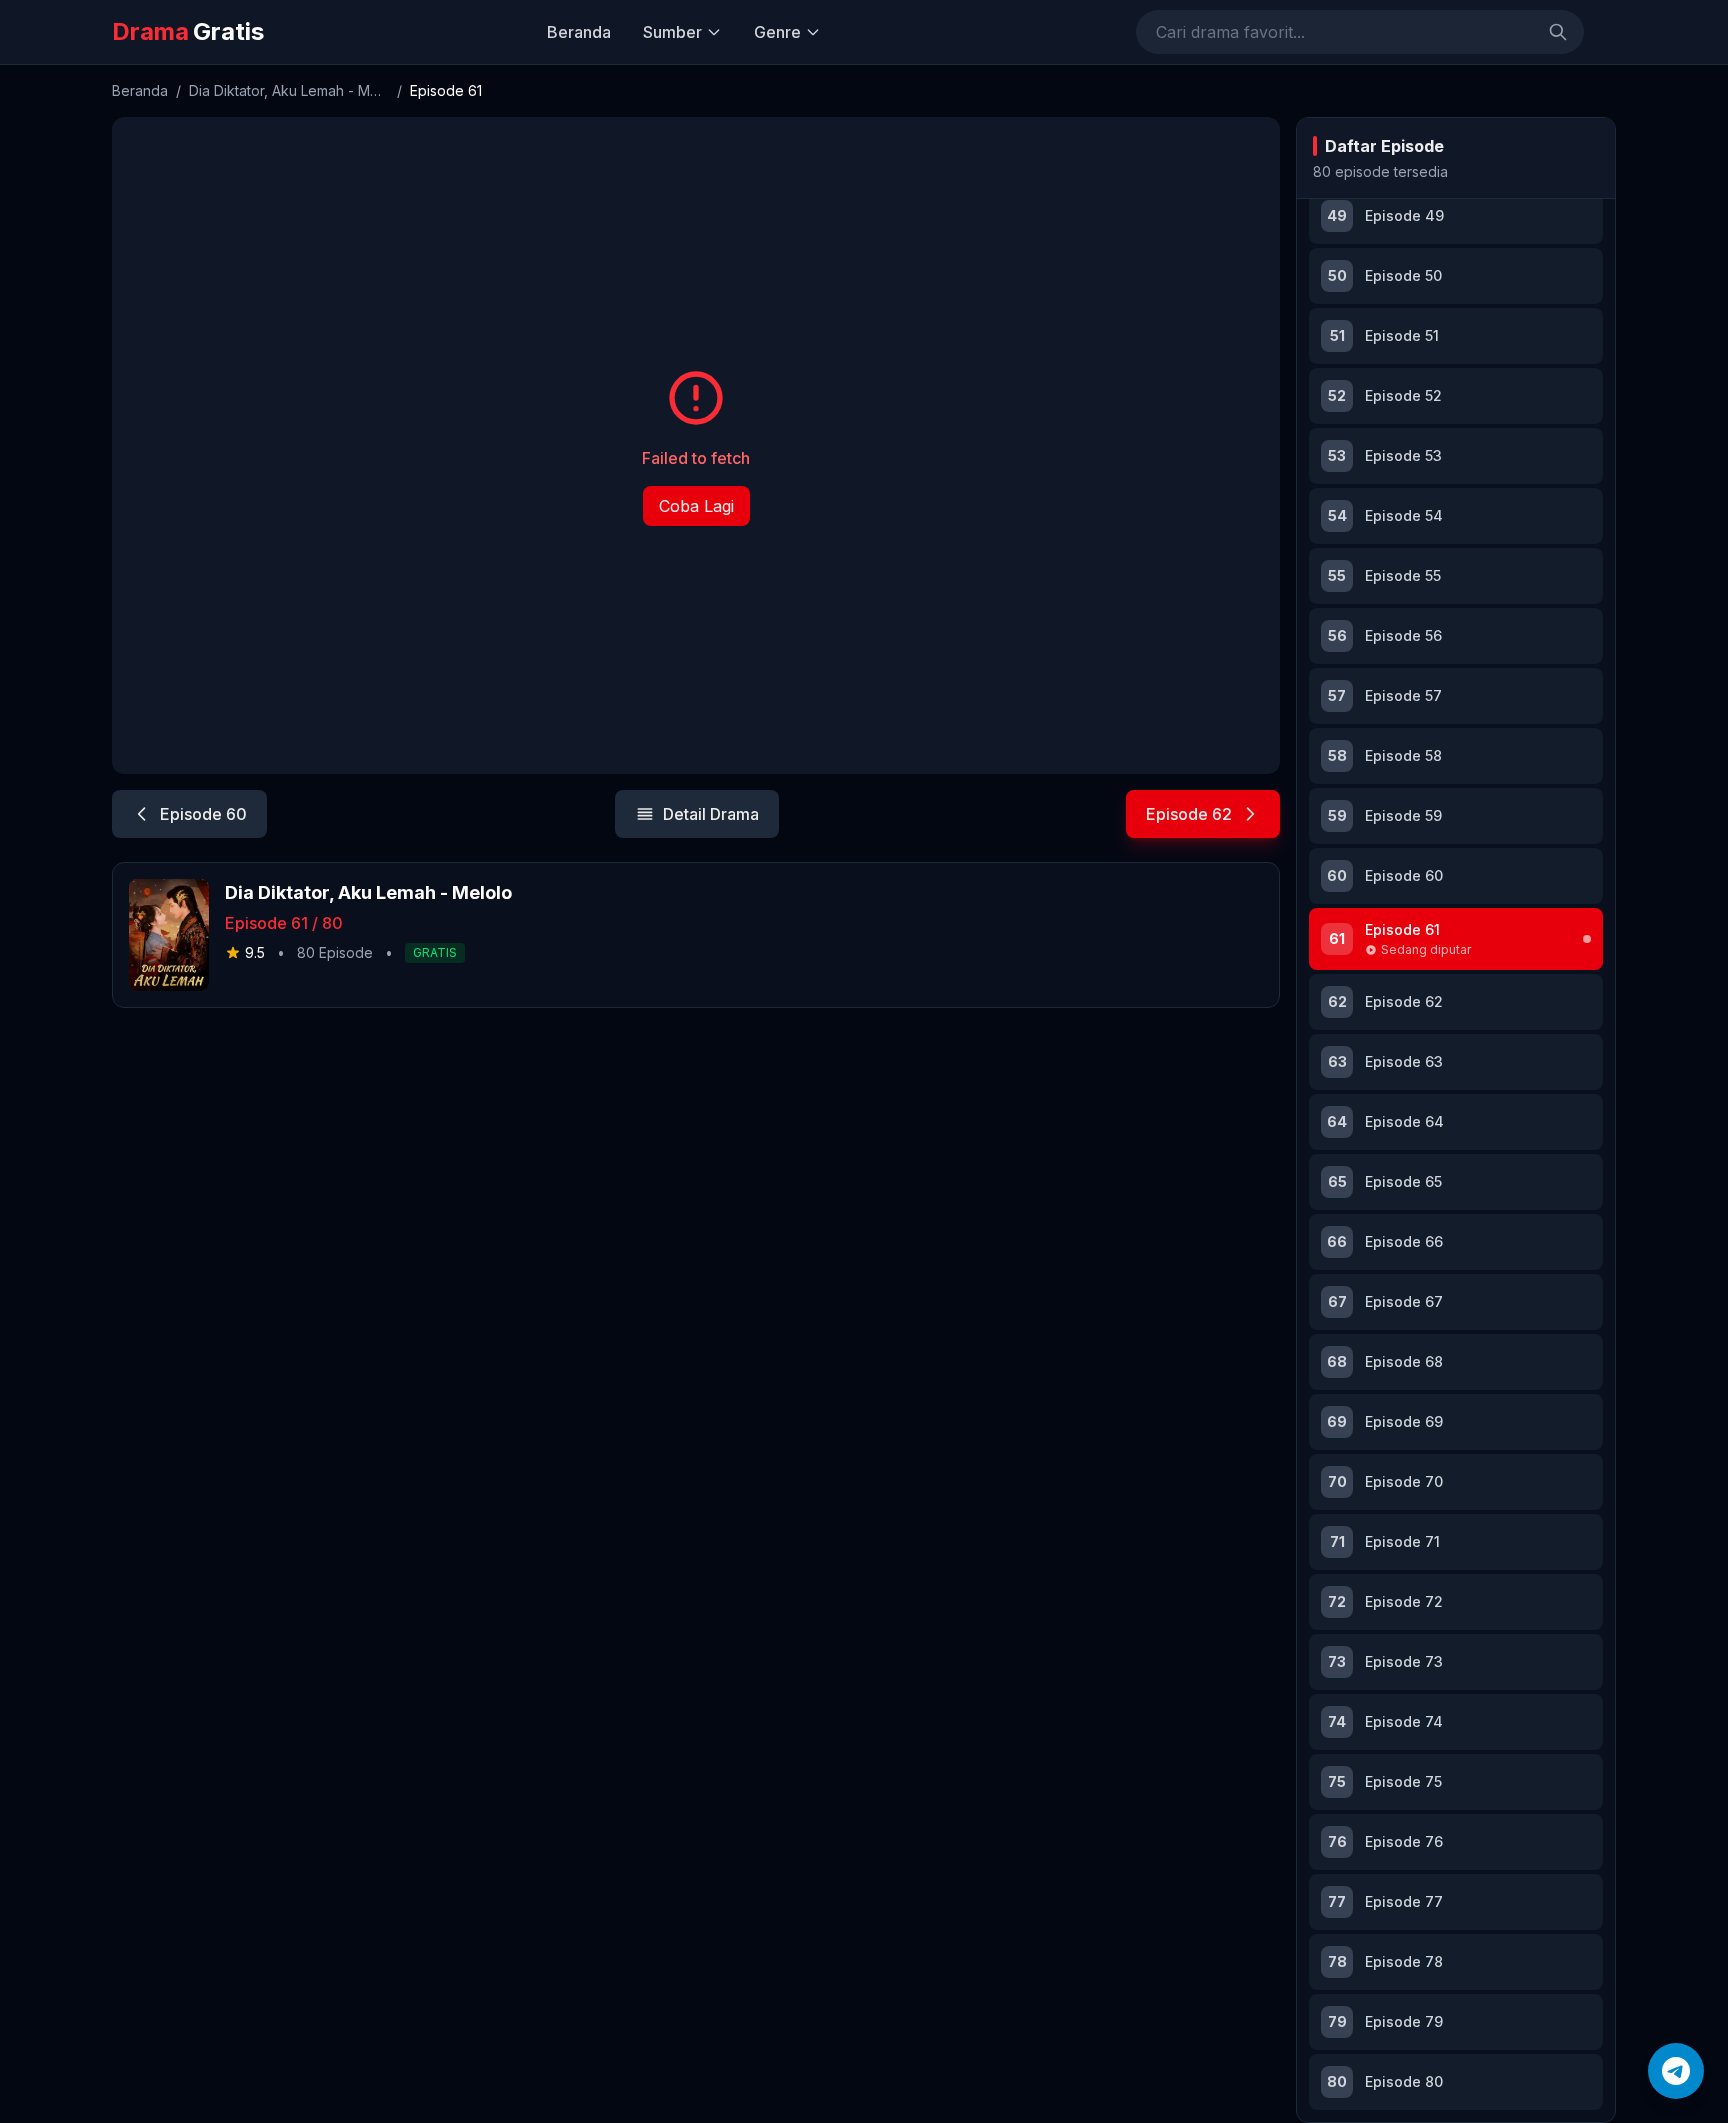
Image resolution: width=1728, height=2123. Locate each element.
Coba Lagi (696, 506)
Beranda (579, 32)
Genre (777, 32)
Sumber (672, 32)
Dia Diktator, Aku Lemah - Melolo (289, 90)
